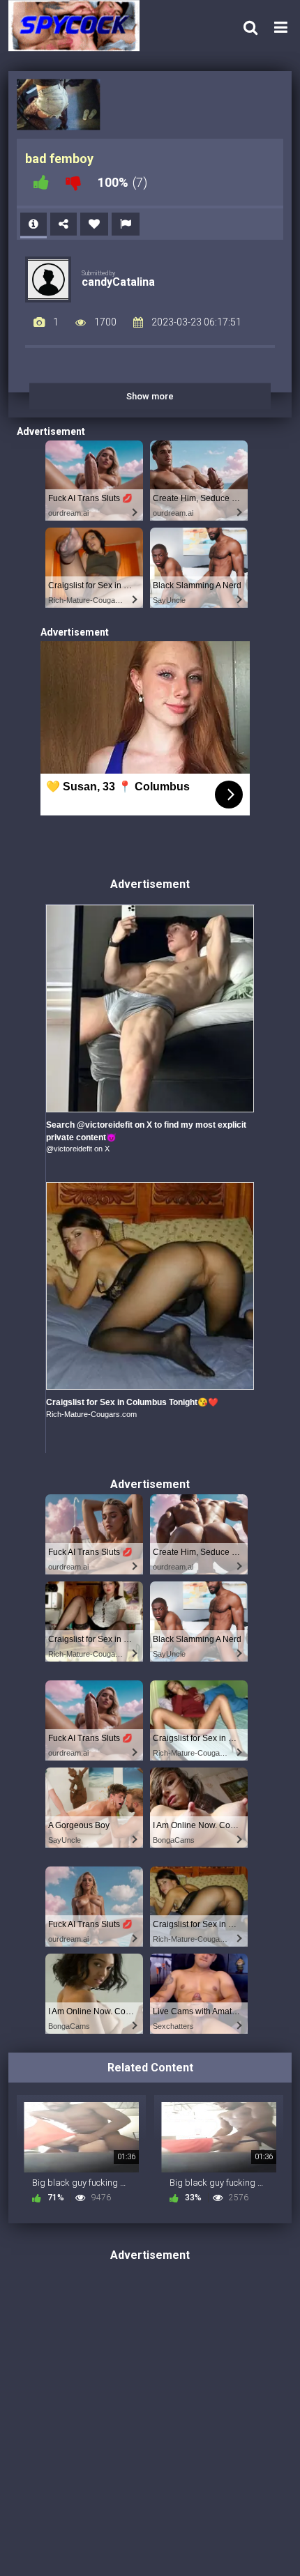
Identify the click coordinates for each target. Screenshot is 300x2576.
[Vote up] (41, 182)
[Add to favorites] (94, 224)
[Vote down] (73, 182)
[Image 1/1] (58, 105)
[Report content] (126, 224)
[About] (33, 224)
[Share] (63, 224)
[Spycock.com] (78, 25)
